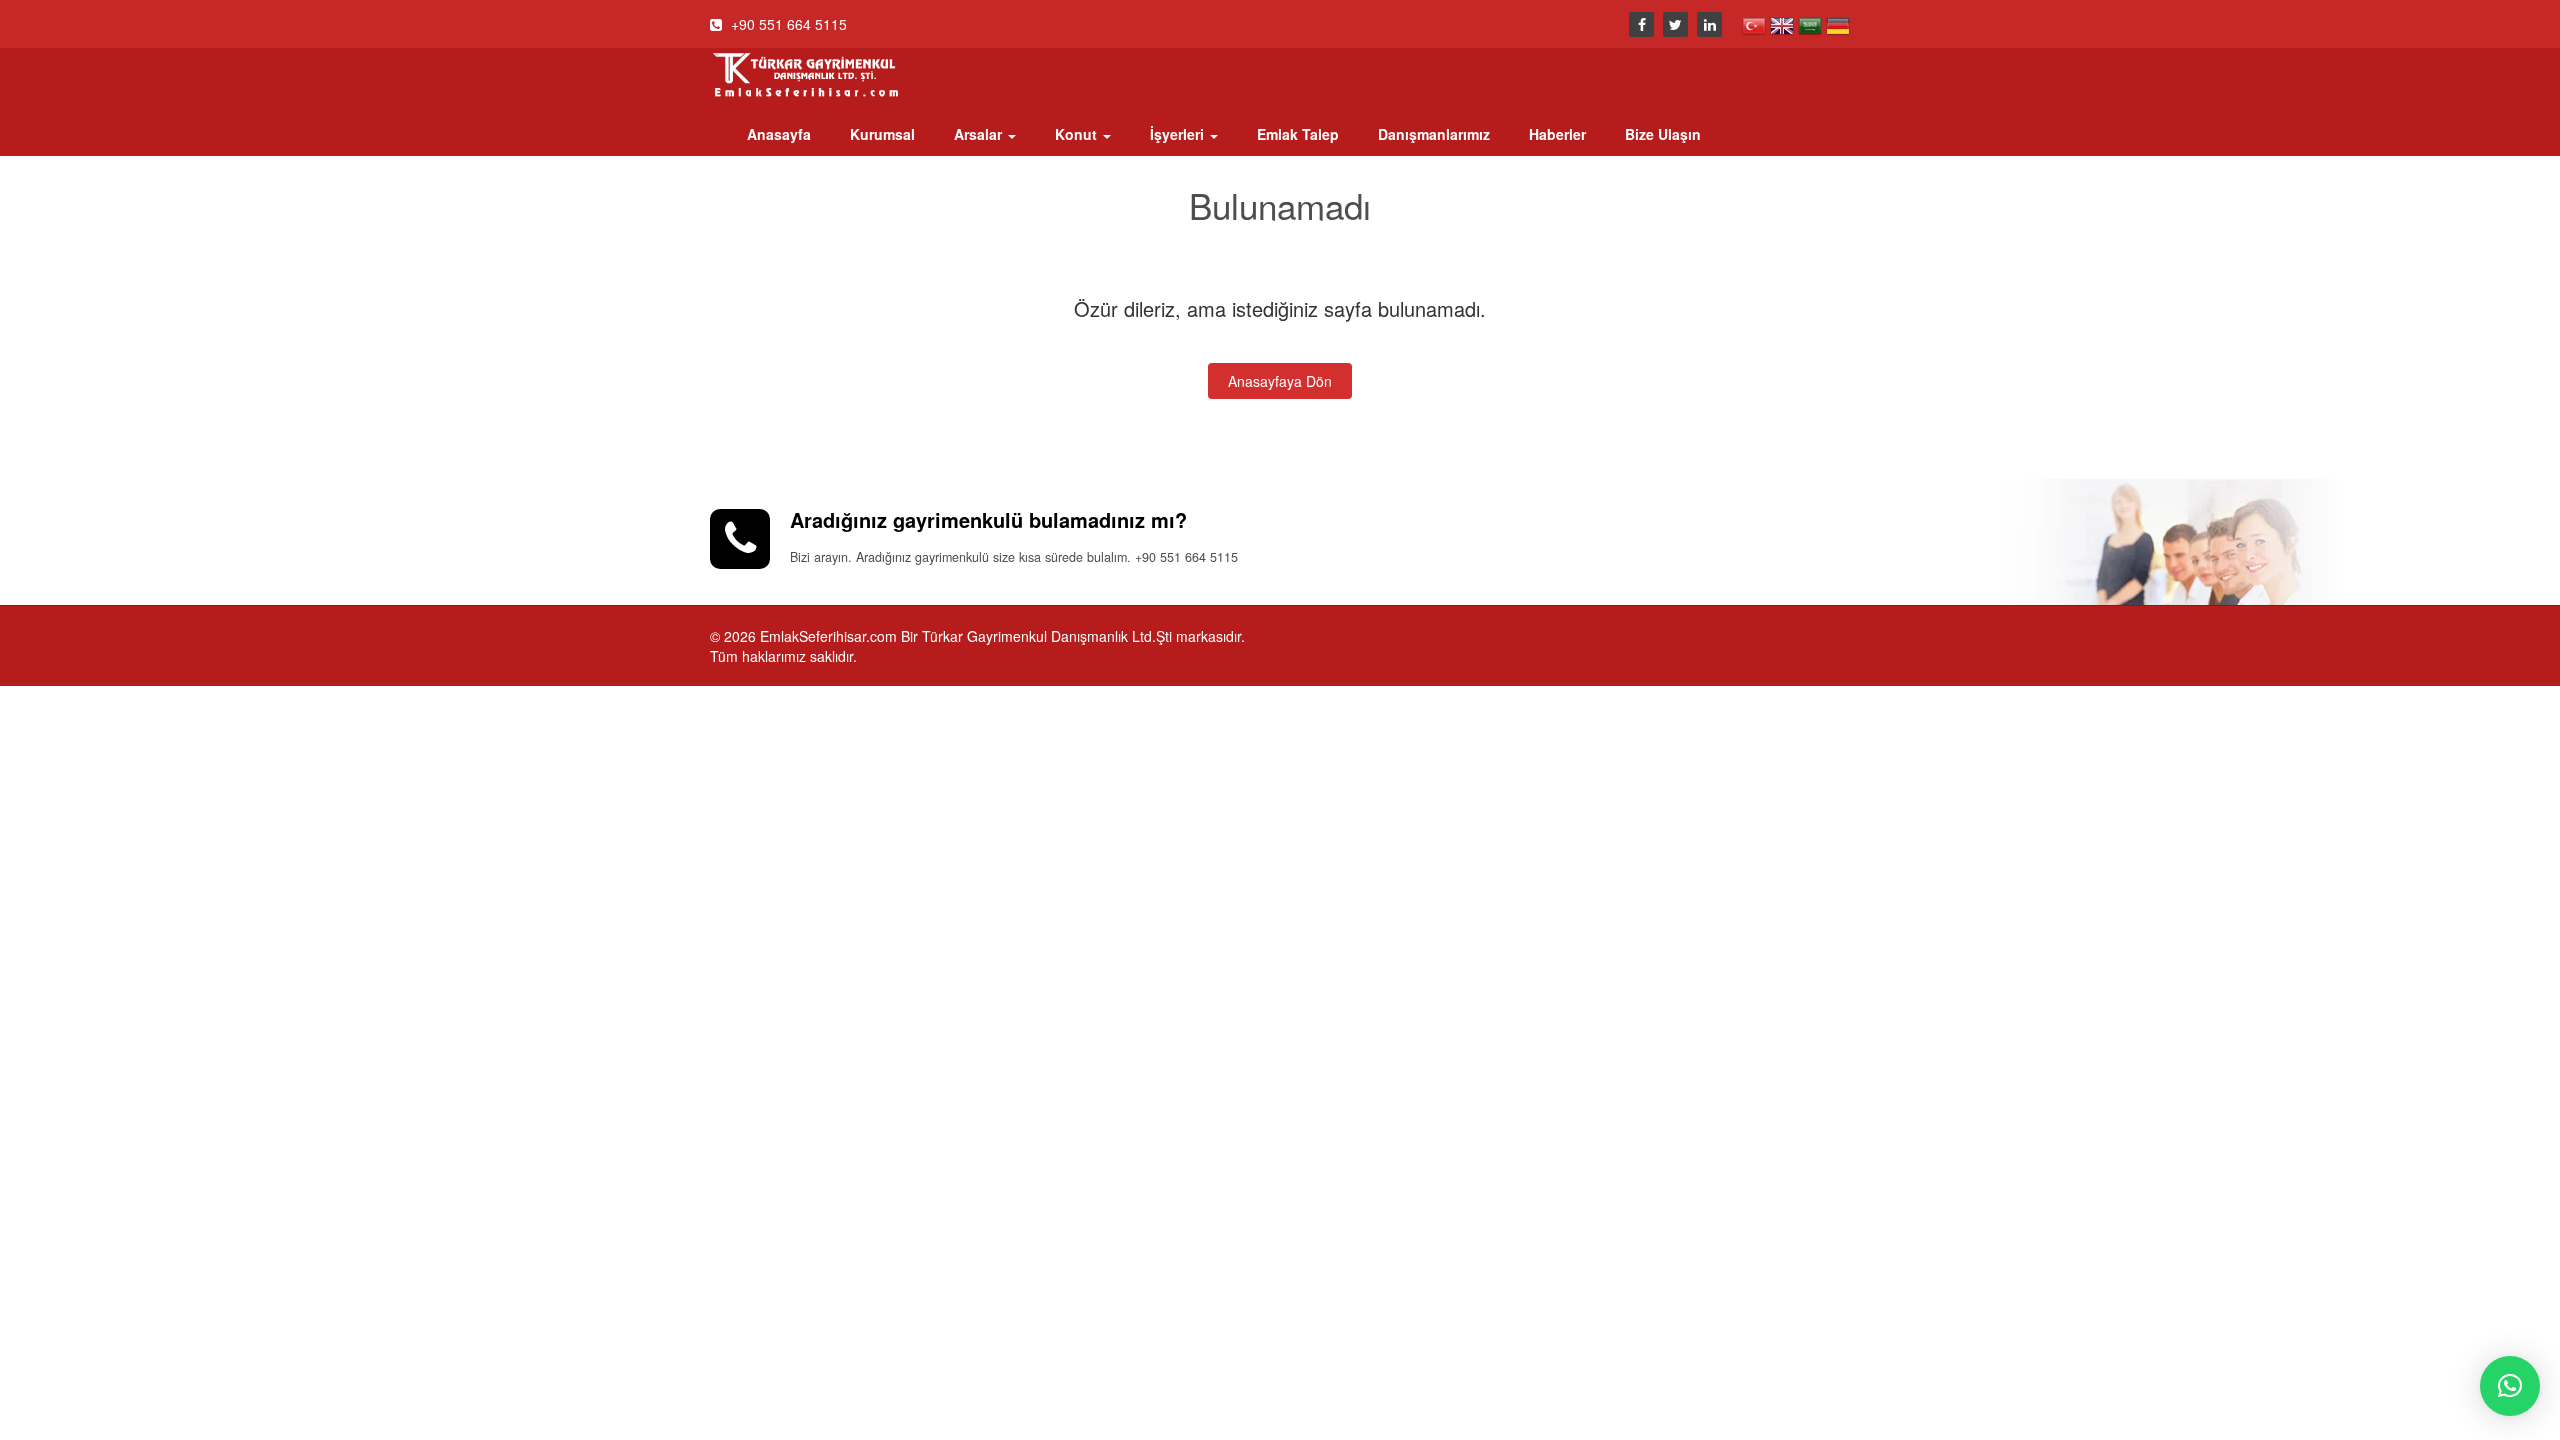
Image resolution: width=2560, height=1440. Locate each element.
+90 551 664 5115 (787, 24)
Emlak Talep (1298, 134)
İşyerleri (1179, 134)
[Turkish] (1756, 24)
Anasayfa (779, 134)
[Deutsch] (1838, 24)
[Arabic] (1812, 24)
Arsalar (980, 134)
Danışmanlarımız (1434, 134)
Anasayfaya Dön (1280, 381)
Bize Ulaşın (1663, 134)
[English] (1784, 24)
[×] (2510, 1386)
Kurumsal (882, 134)
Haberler (1557, 134)
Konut (1078, 134)
